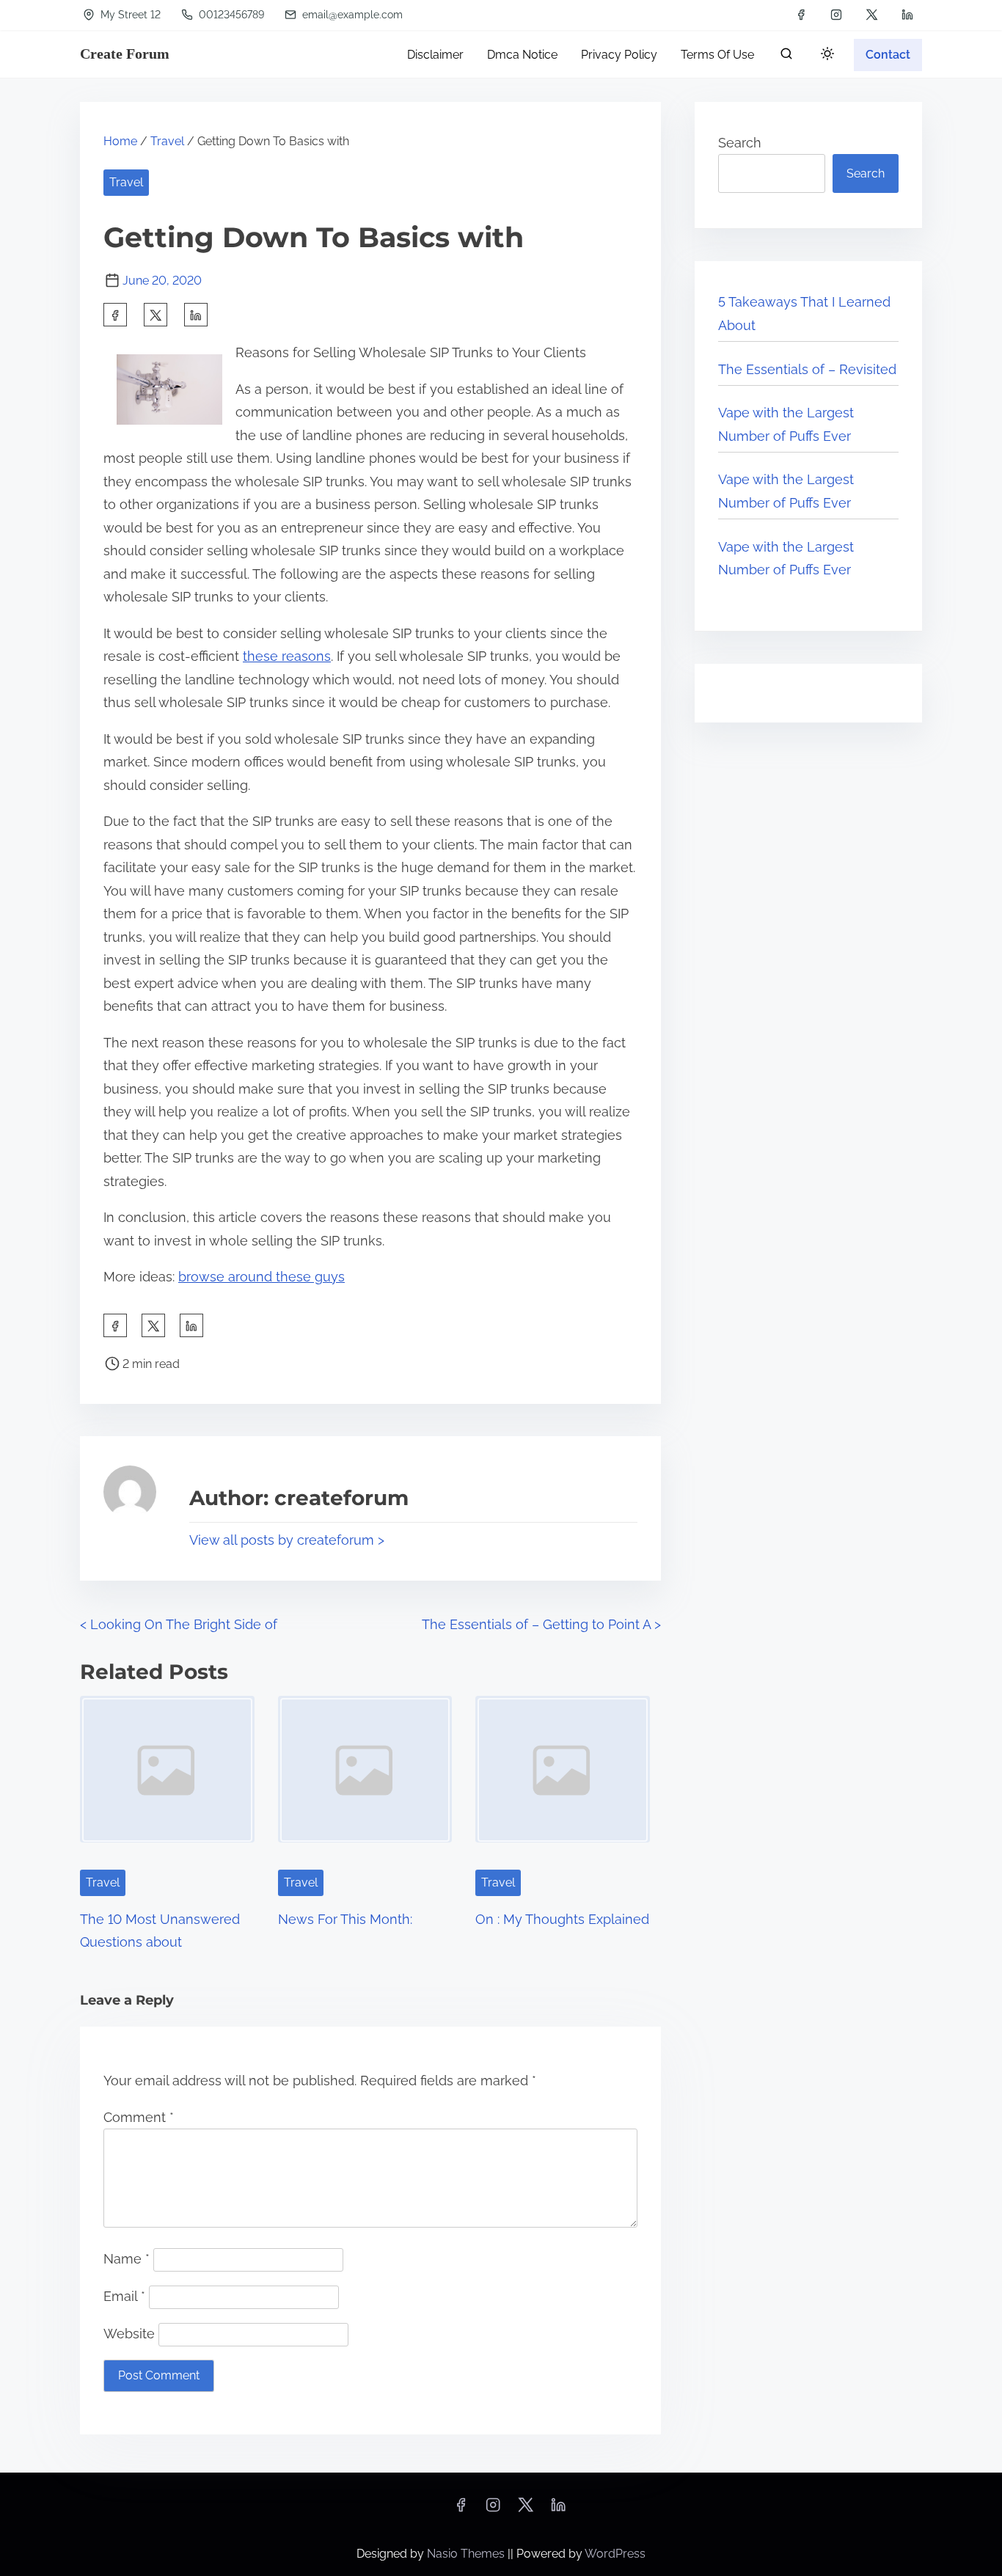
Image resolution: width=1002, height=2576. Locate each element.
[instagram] (836, 15)
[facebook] (801, 15)
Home (120, 141)
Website (129, 2334)
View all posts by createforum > (287, 1540)
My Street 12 (129, 15)
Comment (139, 2117)
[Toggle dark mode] (824, 56)
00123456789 (230, 15)
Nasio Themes (467, 2554)
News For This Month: (345, 1919)
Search (740, 143)
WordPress (615, 2554)
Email (124, 2296)
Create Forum (125, 54)
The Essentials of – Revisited (807, 369)
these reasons (287, 656)
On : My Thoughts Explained (562, 1919)
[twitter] (872, 15)
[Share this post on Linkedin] (196, 315)
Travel (167, 141)
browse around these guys (262, 1277)
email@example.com (351, 15)
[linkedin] (907, 15)
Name (127, 2259)
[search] (786, 57)
